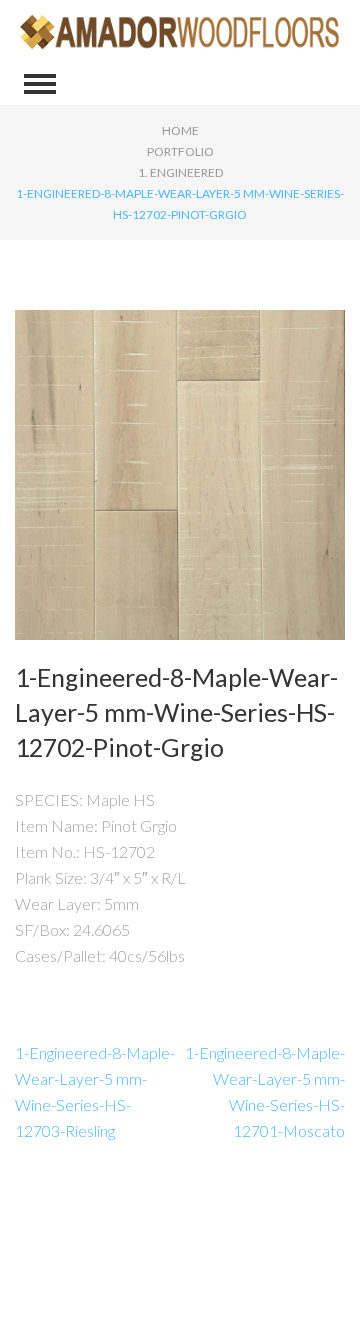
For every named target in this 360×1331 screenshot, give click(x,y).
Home (180, 130)
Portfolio (180, 151)
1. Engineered (180, 172)
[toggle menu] (40, 84)
